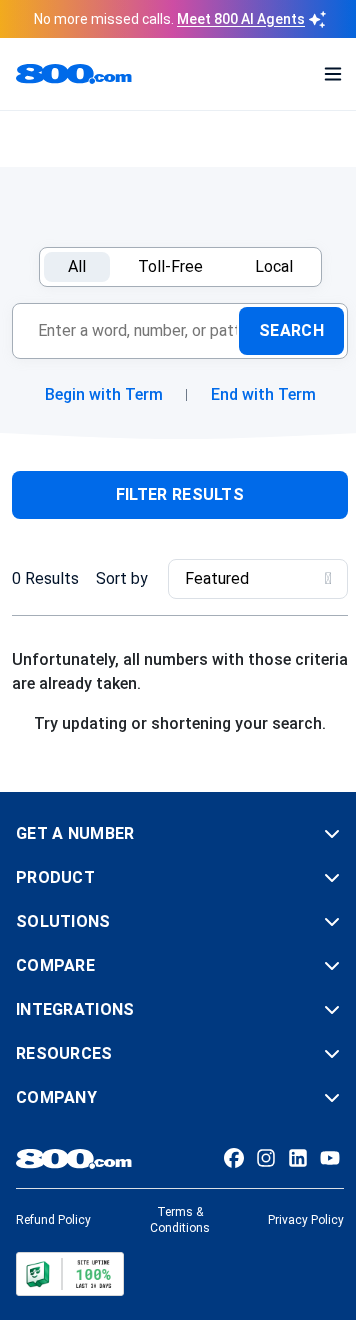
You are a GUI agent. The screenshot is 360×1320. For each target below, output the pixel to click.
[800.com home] (74, 74)
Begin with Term (104, 394)
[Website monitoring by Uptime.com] (70, 1274)
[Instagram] (266, 1158)
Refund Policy (53, 1220)
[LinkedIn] (298, 1158)
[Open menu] (333, 74)
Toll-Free (170, 266)
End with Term (263, 394)
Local (274, 266)
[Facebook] (234, 1158)
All (77, 266)
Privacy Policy (306, 1220)
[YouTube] (330, 1158)
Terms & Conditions (180, 1220)
